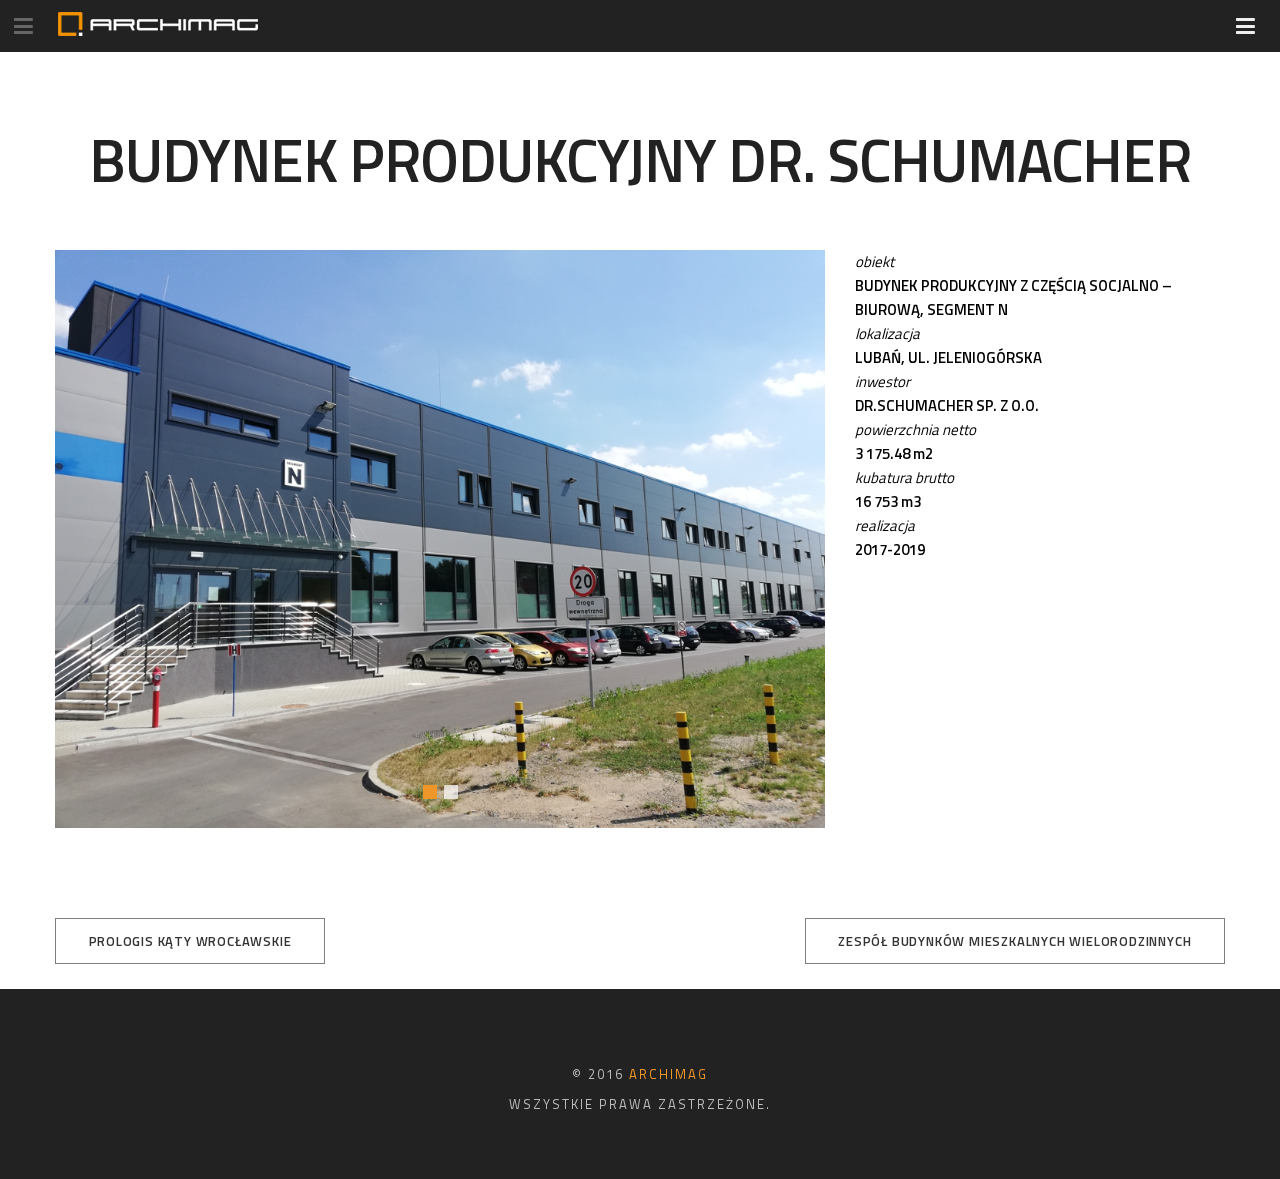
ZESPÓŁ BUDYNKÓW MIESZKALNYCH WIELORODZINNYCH (1014, 941)
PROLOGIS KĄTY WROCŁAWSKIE (190, 941)
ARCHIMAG (668, 1074)
